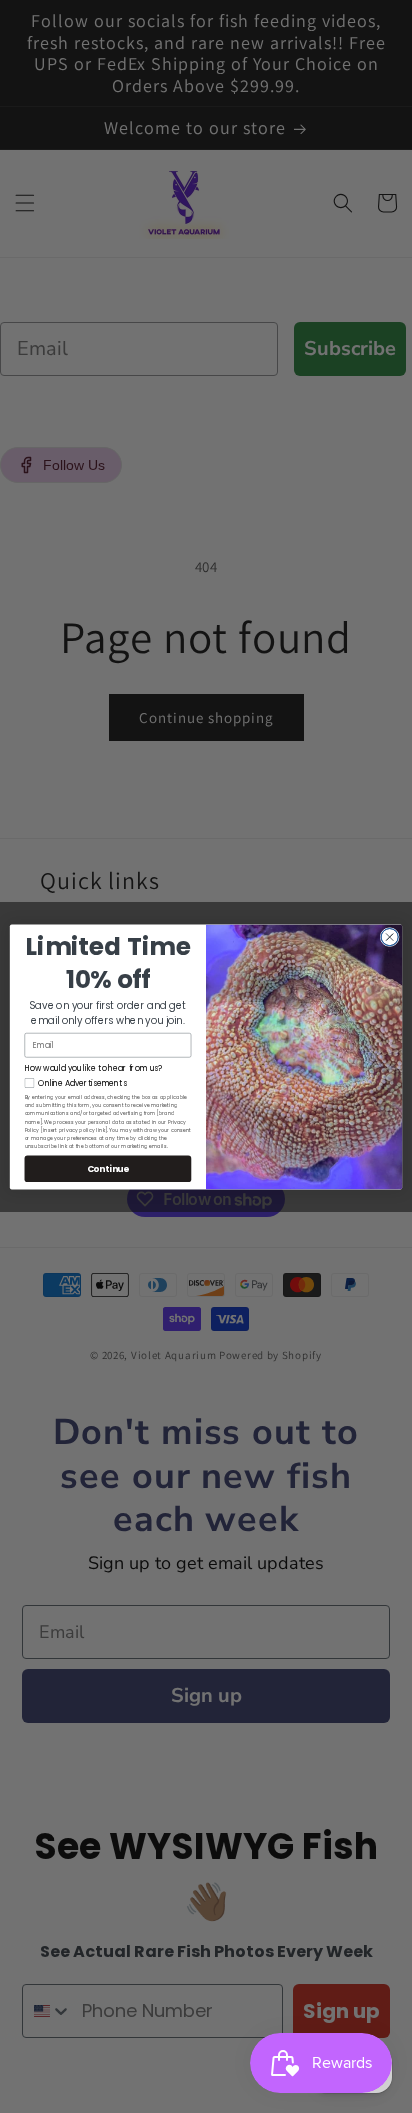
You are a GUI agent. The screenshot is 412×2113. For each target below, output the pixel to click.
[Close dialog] (389, 936)
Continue (108, 1168)
